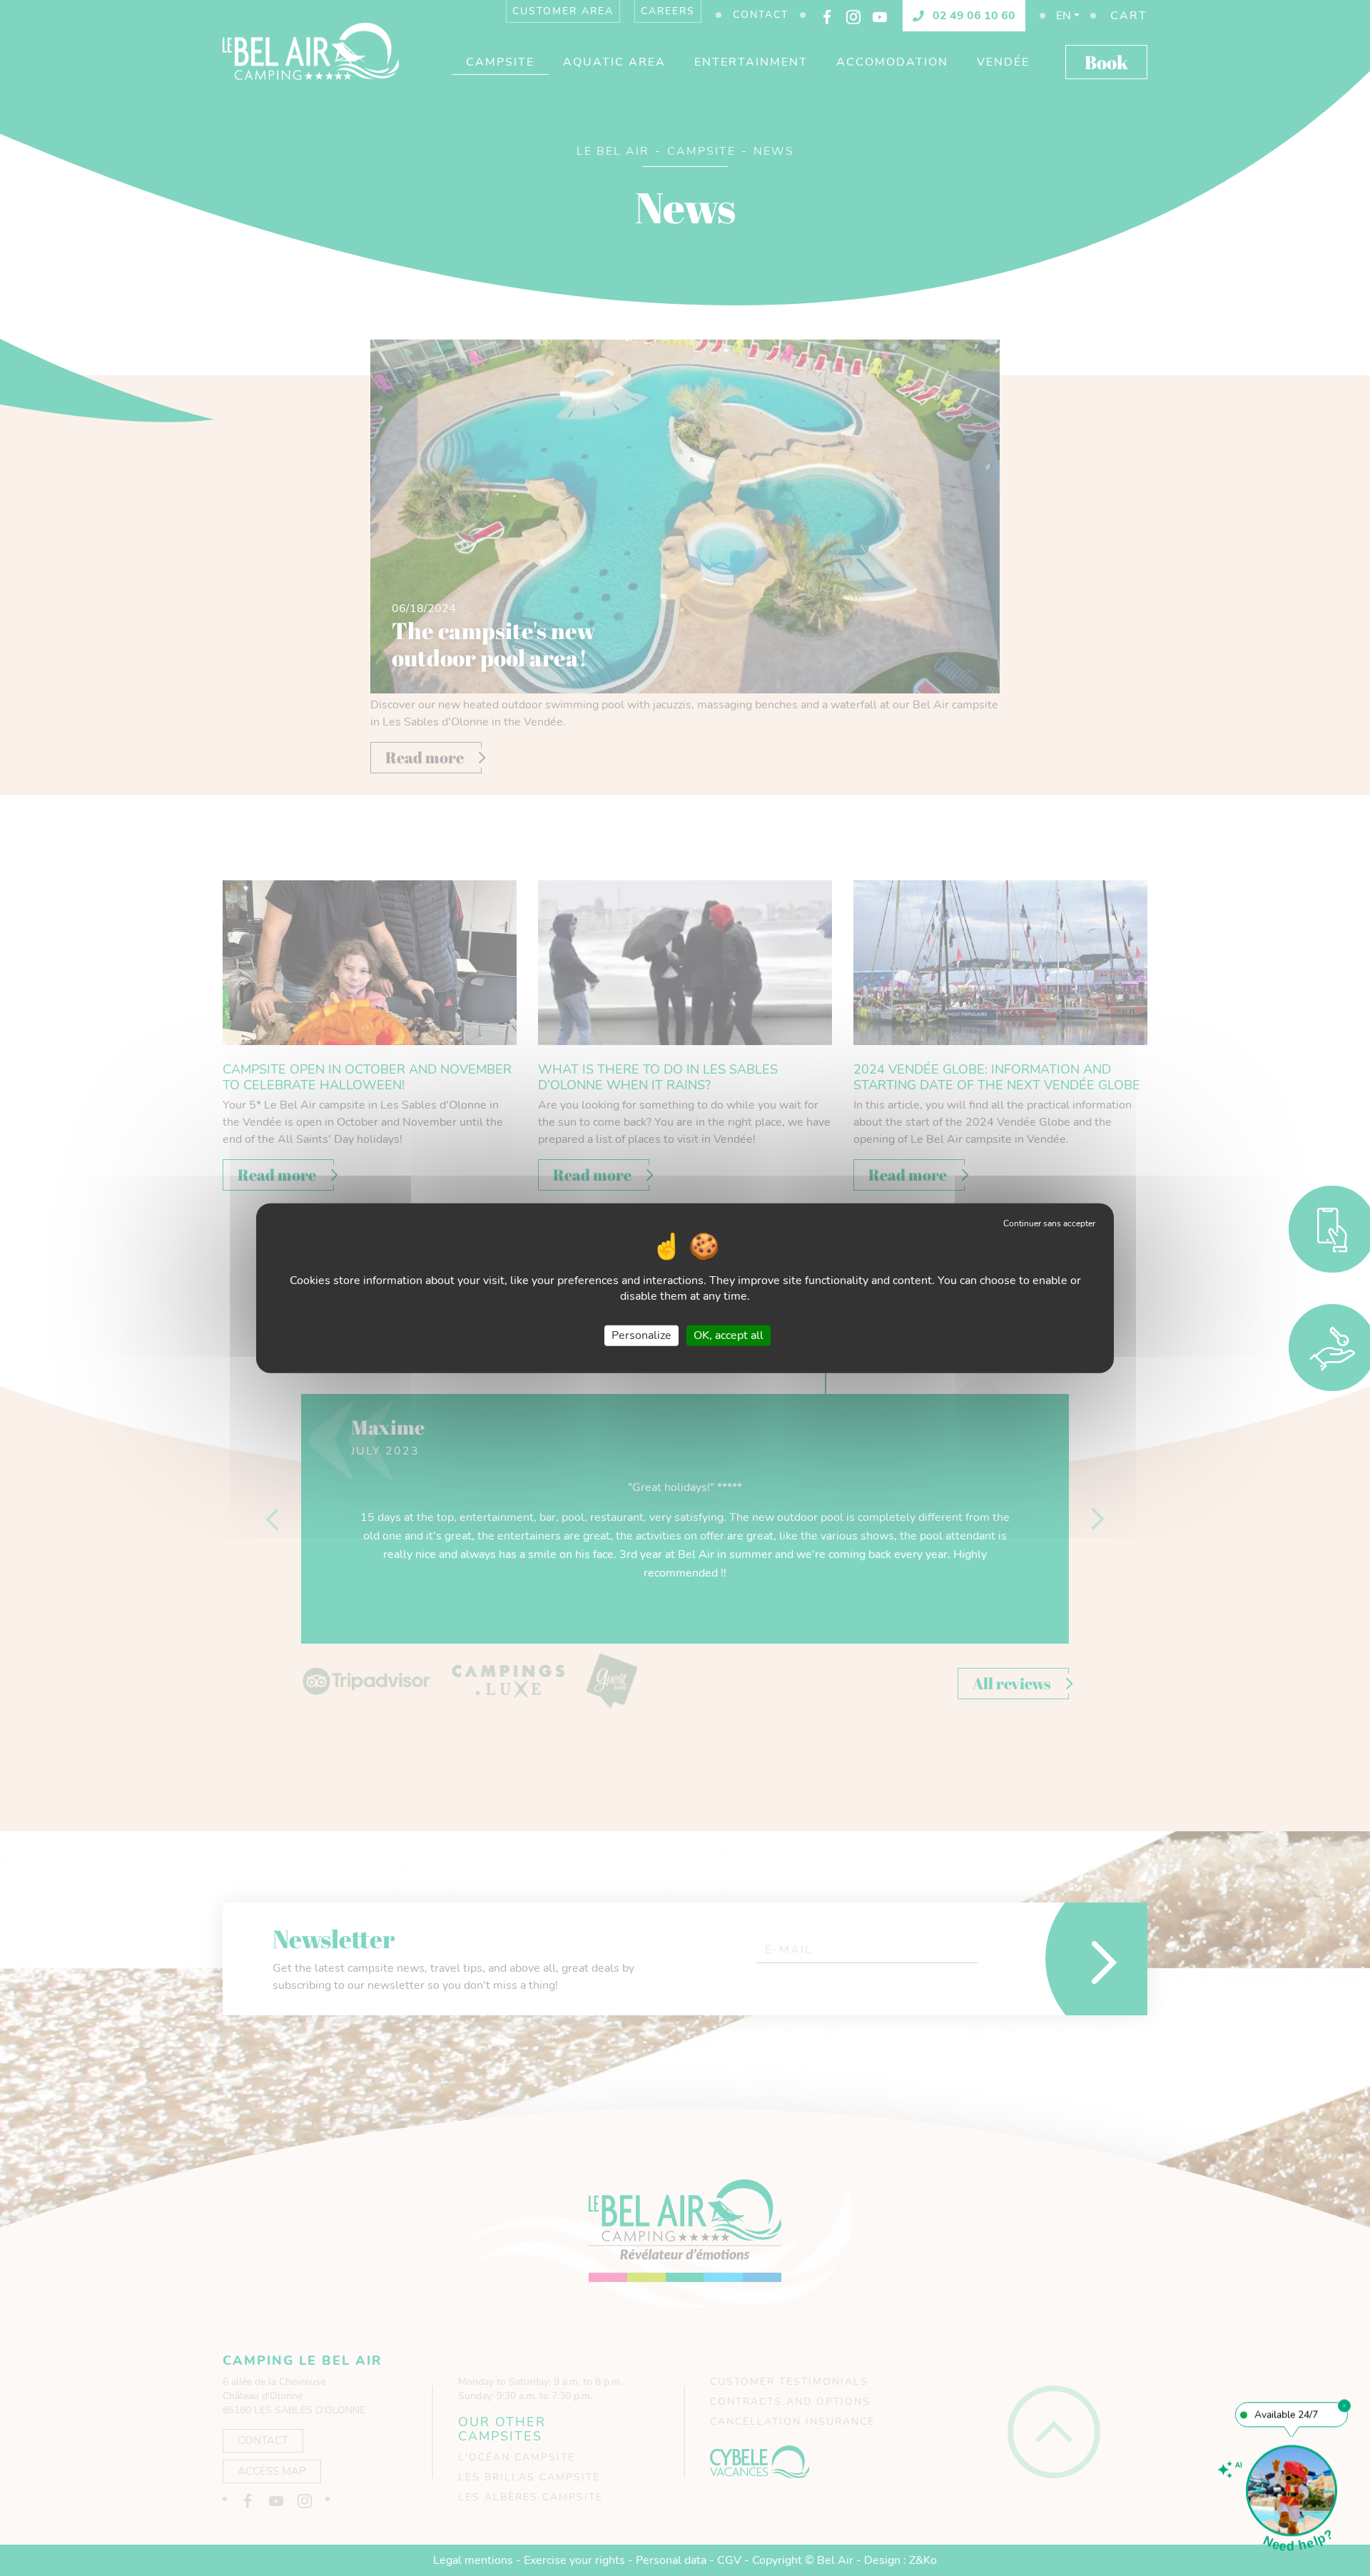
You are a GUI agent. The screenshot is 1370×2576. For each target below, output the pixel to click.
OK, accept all (729, 1335)
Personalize (641, 1335)
